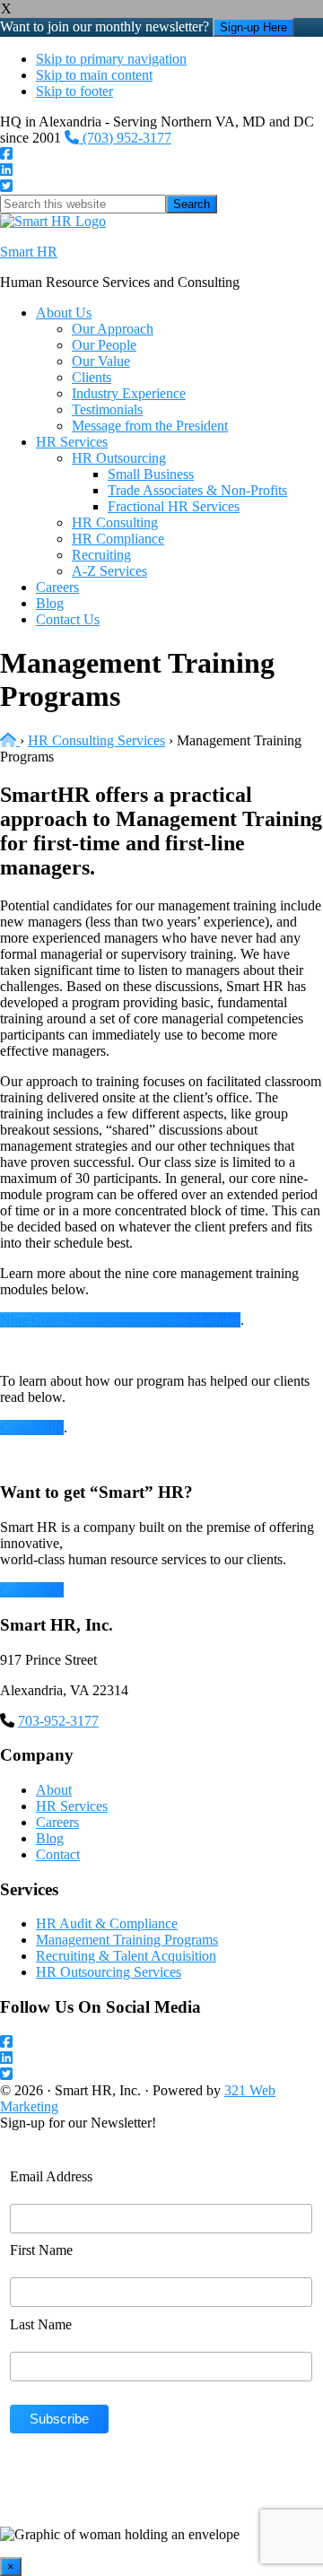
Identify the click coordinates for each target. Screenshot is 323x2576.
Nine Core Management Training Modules (120, 1320)
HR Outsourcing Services (109, 1972)
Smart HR (29, 252)
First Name (41, 2250)
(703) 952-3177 (125, 138)
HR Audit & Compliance (107, 1923)
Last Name (41, 2324)
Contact (58, 1854)
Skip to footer (74, 91)
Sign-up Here (253, 27)
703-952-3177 (58, 1721)
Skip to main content (94, 75)
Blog (50, 1838)
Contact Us (32, 1590)
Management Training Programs (127, 1940)
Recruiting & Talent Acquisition (126, 1956)
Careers (57, 1822)
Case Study (32, 1427)
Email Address (51, 2176)
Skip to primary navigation (111, 59)
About (54, 1790)
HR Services (72, 1806)
